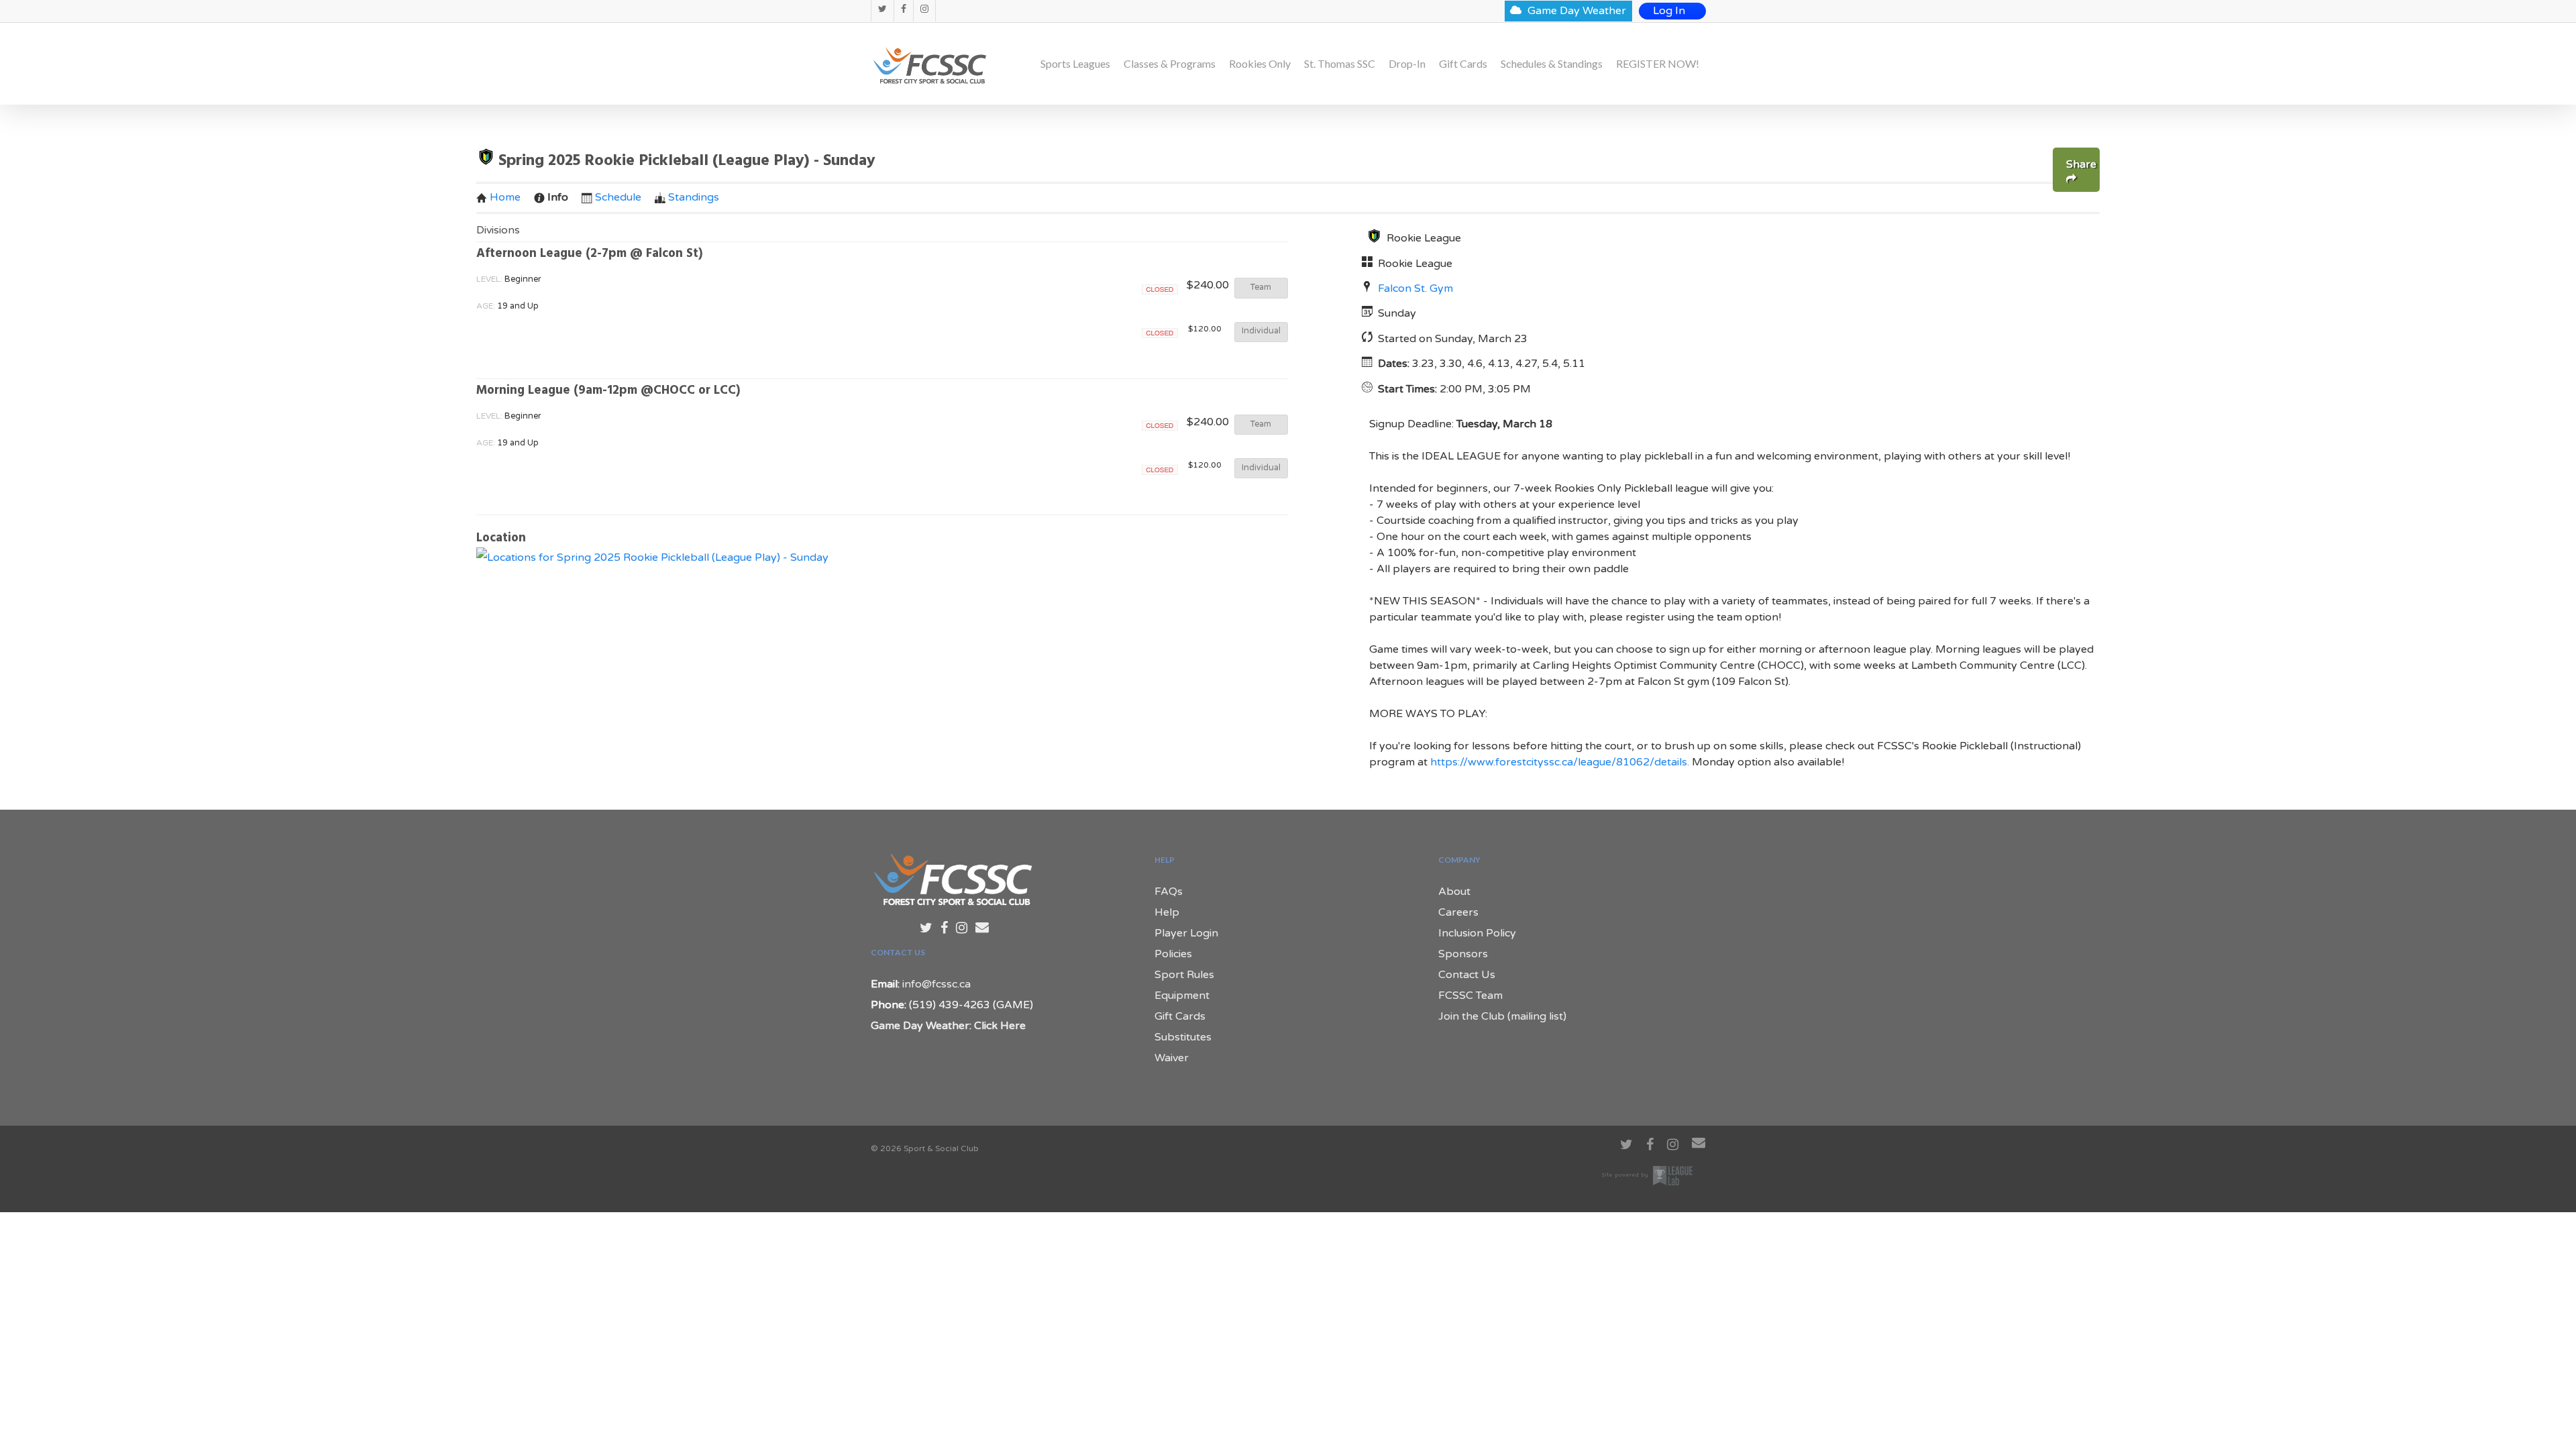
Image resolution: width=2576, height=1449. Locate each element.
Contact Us (1467, 975)
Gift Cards (1463, 64)
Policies (1173, 954)
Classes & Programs (1170, 64)
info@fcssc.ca (936, 984)
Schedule (618, 197)
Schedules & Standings (1552, 64)
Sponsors (1463, 954)
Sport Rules (1184, 975)
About (1454, 892)
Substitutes (1183, 1037)
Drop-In (1407, 64)
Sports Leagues (1075, 64)
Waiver (1172, 1058)
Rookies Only (1260, 64)
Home (505, 197)
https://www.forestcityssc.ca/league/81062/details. (1560, 762)
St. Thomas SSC (1340, 64)
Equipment (1182, 996)
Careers (1458, 912)
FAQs (1169, 892)
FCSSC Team (1470, 996)
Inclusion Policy (1477, 933)
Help (1167, 912)
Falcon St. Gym (1415, 288)
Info (558, 197)
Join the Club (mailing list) (1502, 1016)
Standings (694, 197)
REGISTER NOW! (1658, 64)
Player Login (1186, 933)
